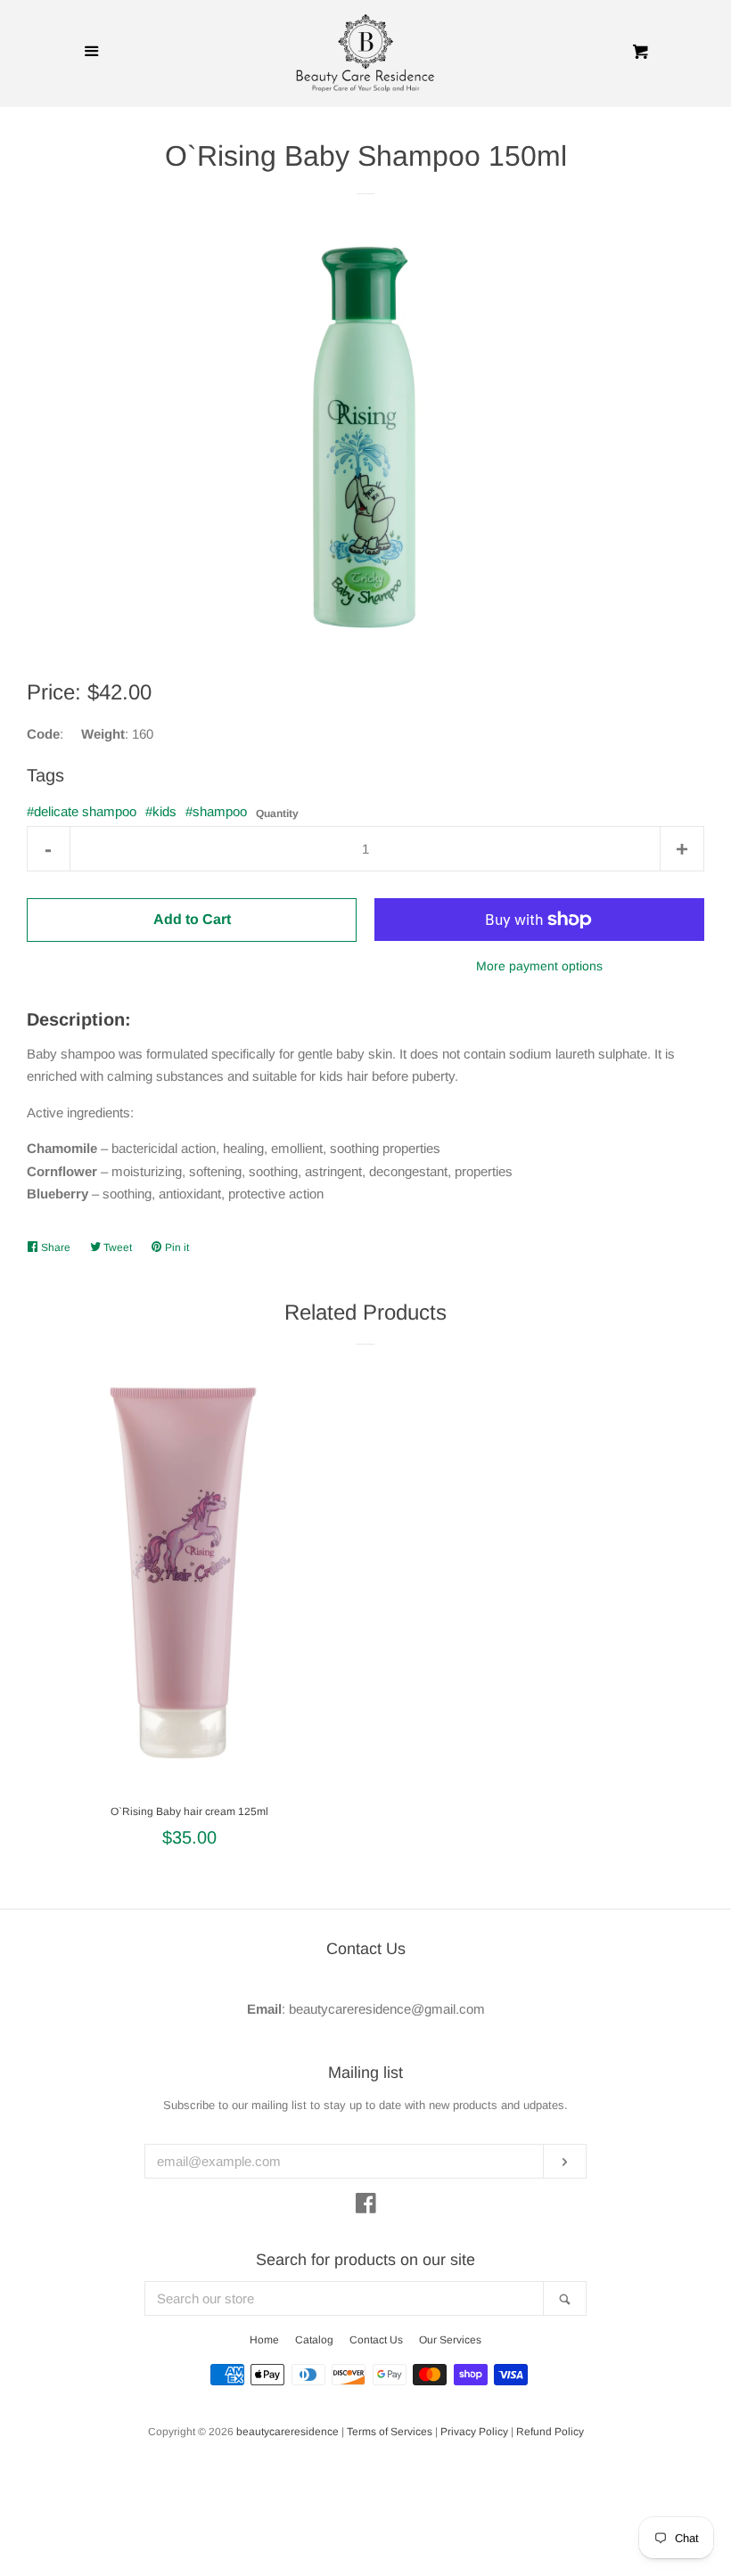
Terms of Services (390, 2432)
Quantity (277, 814)
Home (264, 2340)
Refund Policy (550, 2432)
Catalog (314, 2340)
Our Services (450, 2340)
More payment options (539, 966)
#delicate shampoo (82, 811)
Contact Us (376, 2340)
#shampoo (216, 811)
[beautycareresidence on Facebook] (366, 2207)
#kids (161, 811)
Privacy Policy (474, 2432)
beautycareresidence (287, 2432)
